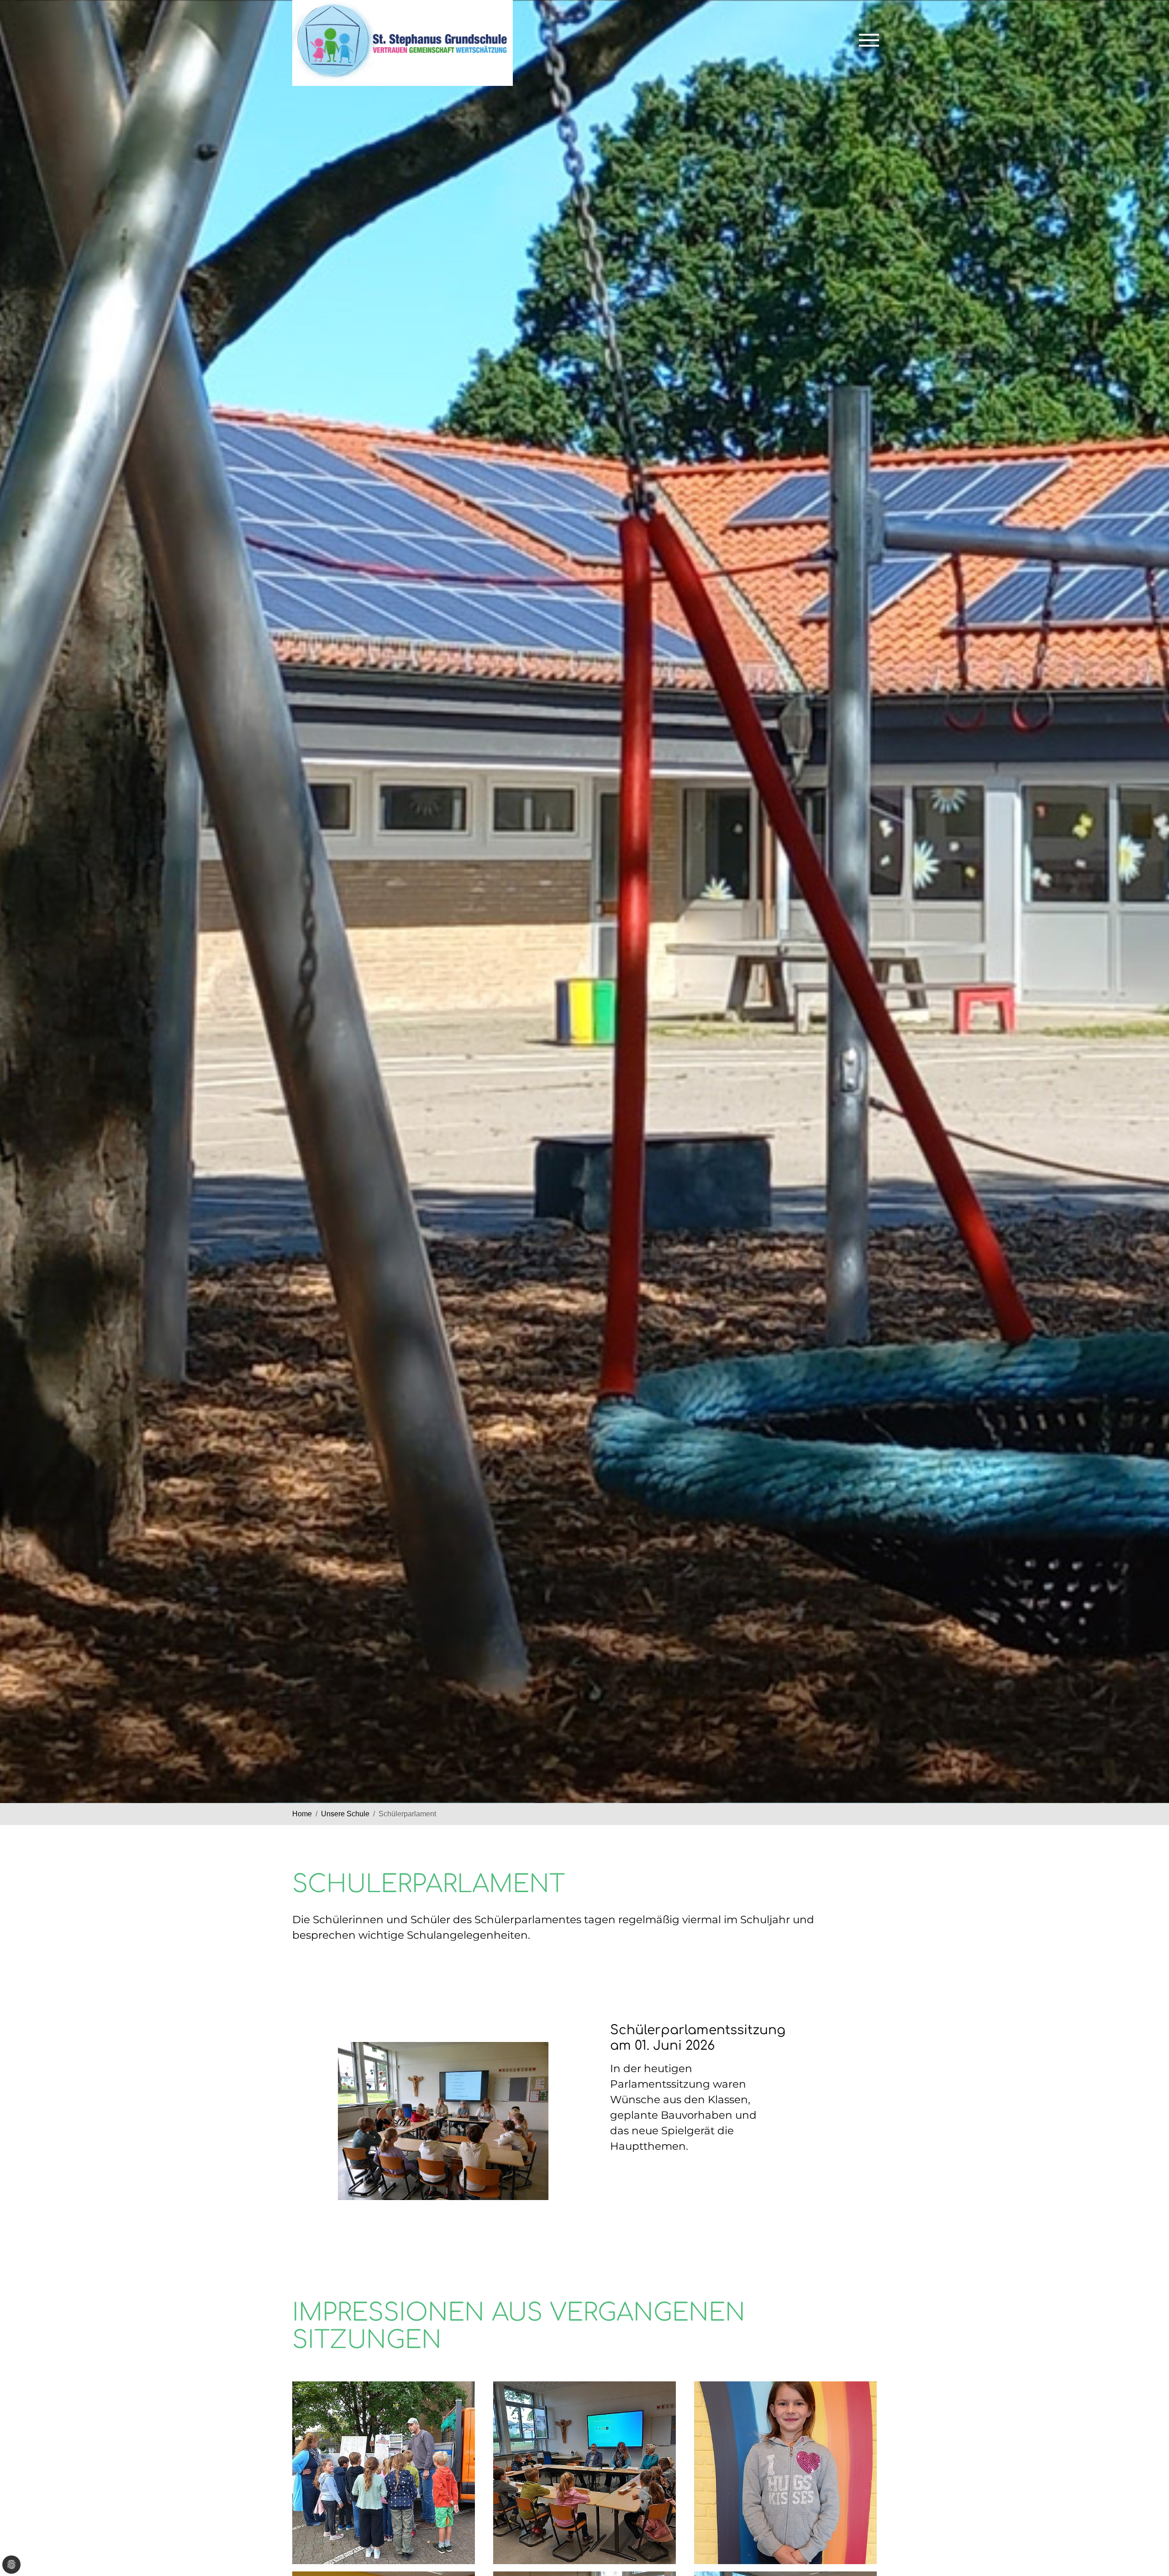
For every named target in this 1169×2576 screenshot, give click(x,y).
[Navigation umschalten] (869, 40)
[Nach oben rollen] (1149, 2538)
